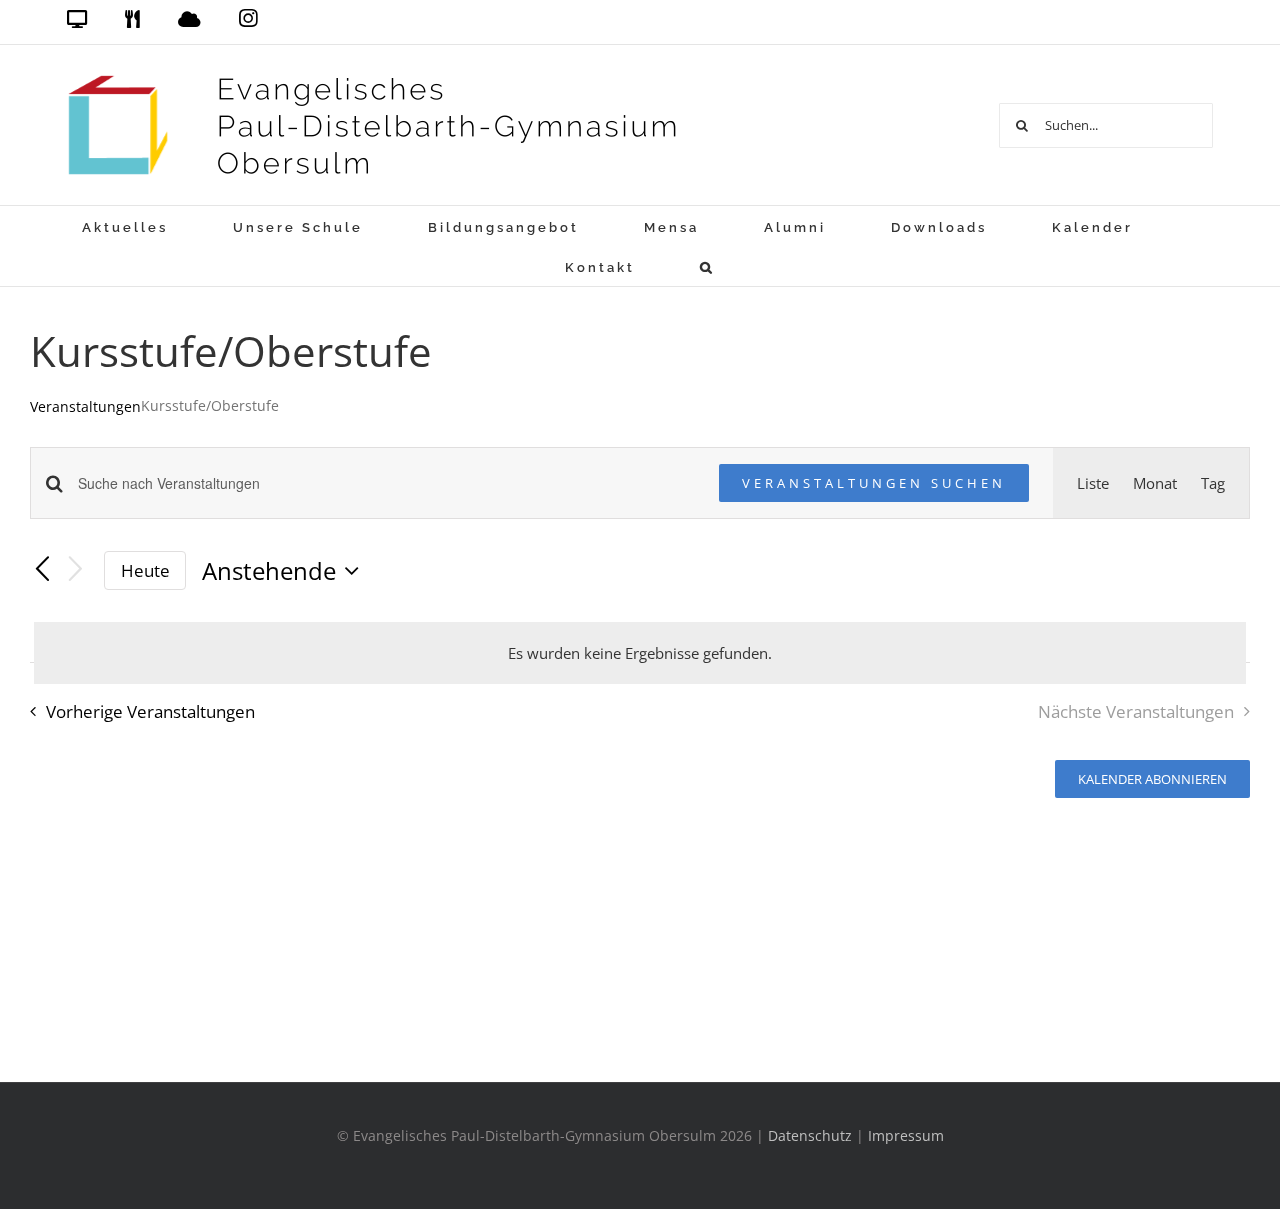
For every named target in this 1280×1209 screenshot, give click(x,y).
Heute (145, 570)
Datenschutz (810, 1135)
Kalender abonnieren (1152, 779)
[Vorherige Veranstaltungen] (42, 571)
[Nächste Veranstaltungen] (76, 570)
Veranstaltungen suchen (874, 483)
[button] (707, 266)
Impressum (906, 1135)
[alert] (640, 653)
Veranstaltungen (85, 406)
